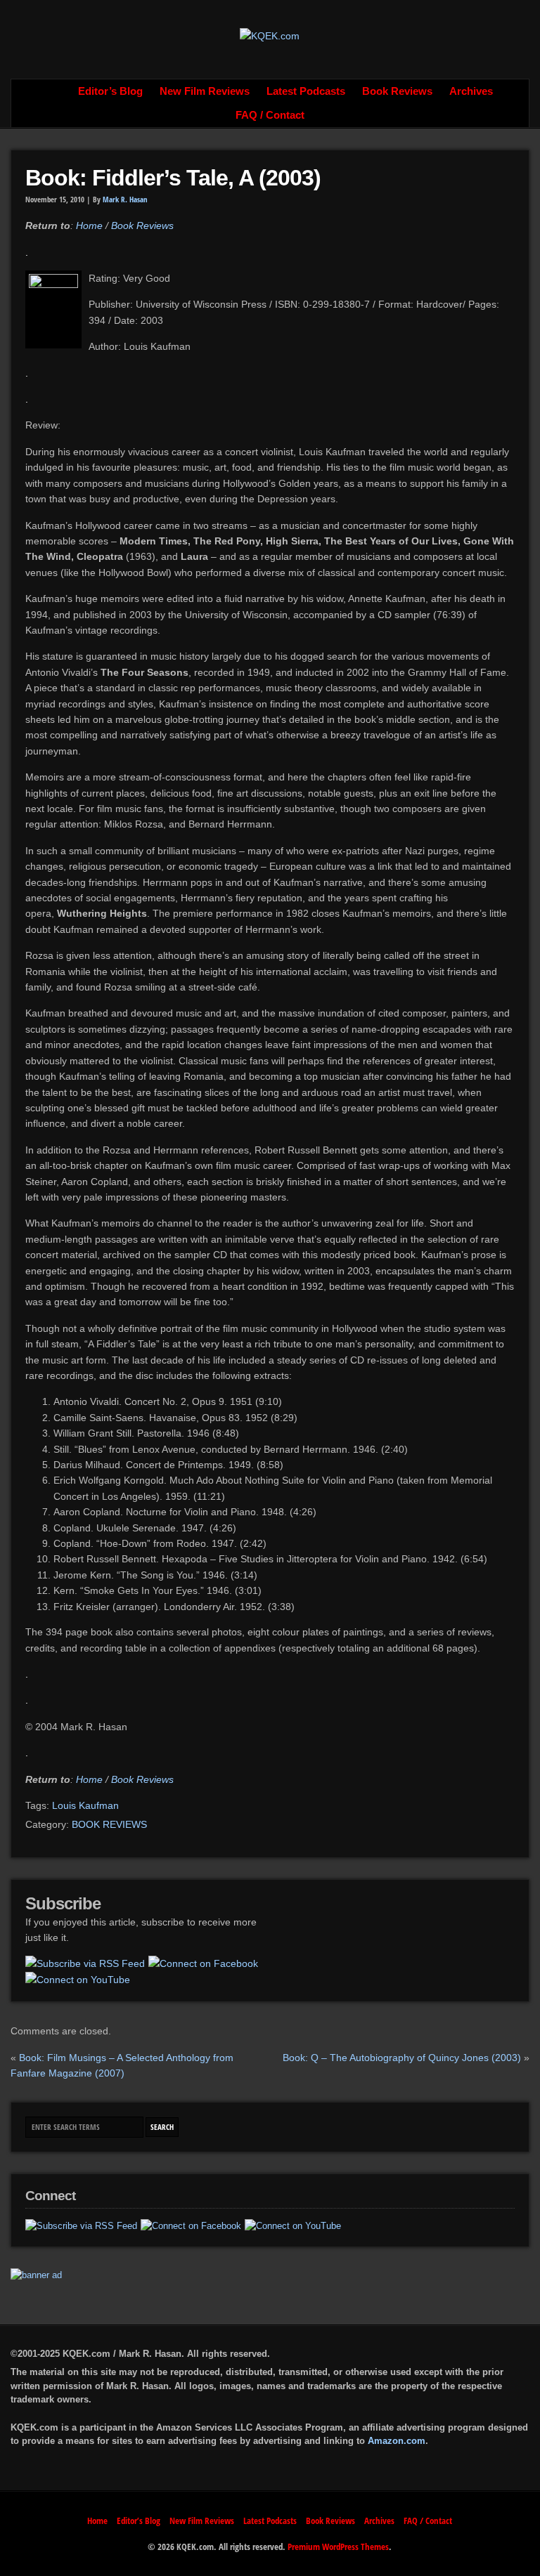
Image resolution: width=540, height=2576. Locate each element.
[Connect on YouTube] (78, 1980)
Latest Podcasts (306, 91)
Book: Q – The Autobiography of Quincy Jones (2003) (402, 2058)
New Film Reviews (205, 91)
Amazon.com (397, 2441)
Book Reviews (397, 91)
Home (54, 91)
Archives (471, 91)
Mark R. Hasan (125, 200)
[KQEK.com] (270, 36)
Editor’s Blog (110, 91)
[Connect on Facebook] (203, 1963)
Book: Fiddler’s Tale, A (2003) (173, 178)
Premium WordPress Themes (338, 2546)
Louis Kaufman (85, 1805)
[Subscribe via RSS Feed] (85, 1963)
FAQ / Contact (270, 115)
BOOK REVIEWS (109, 1824)
